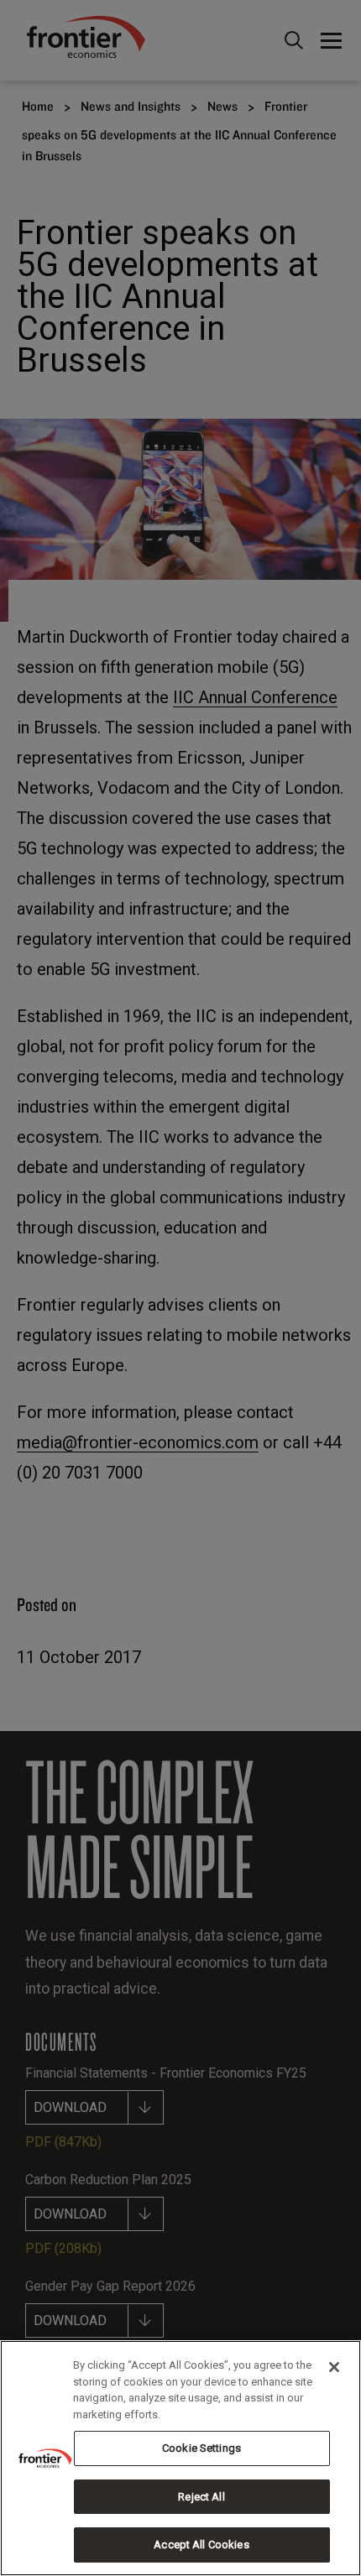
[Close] (334, 2367)
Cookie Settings (201, 2448)
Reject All (201, 2497)
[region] (180, 2458)
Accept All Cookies (201, 2545)
